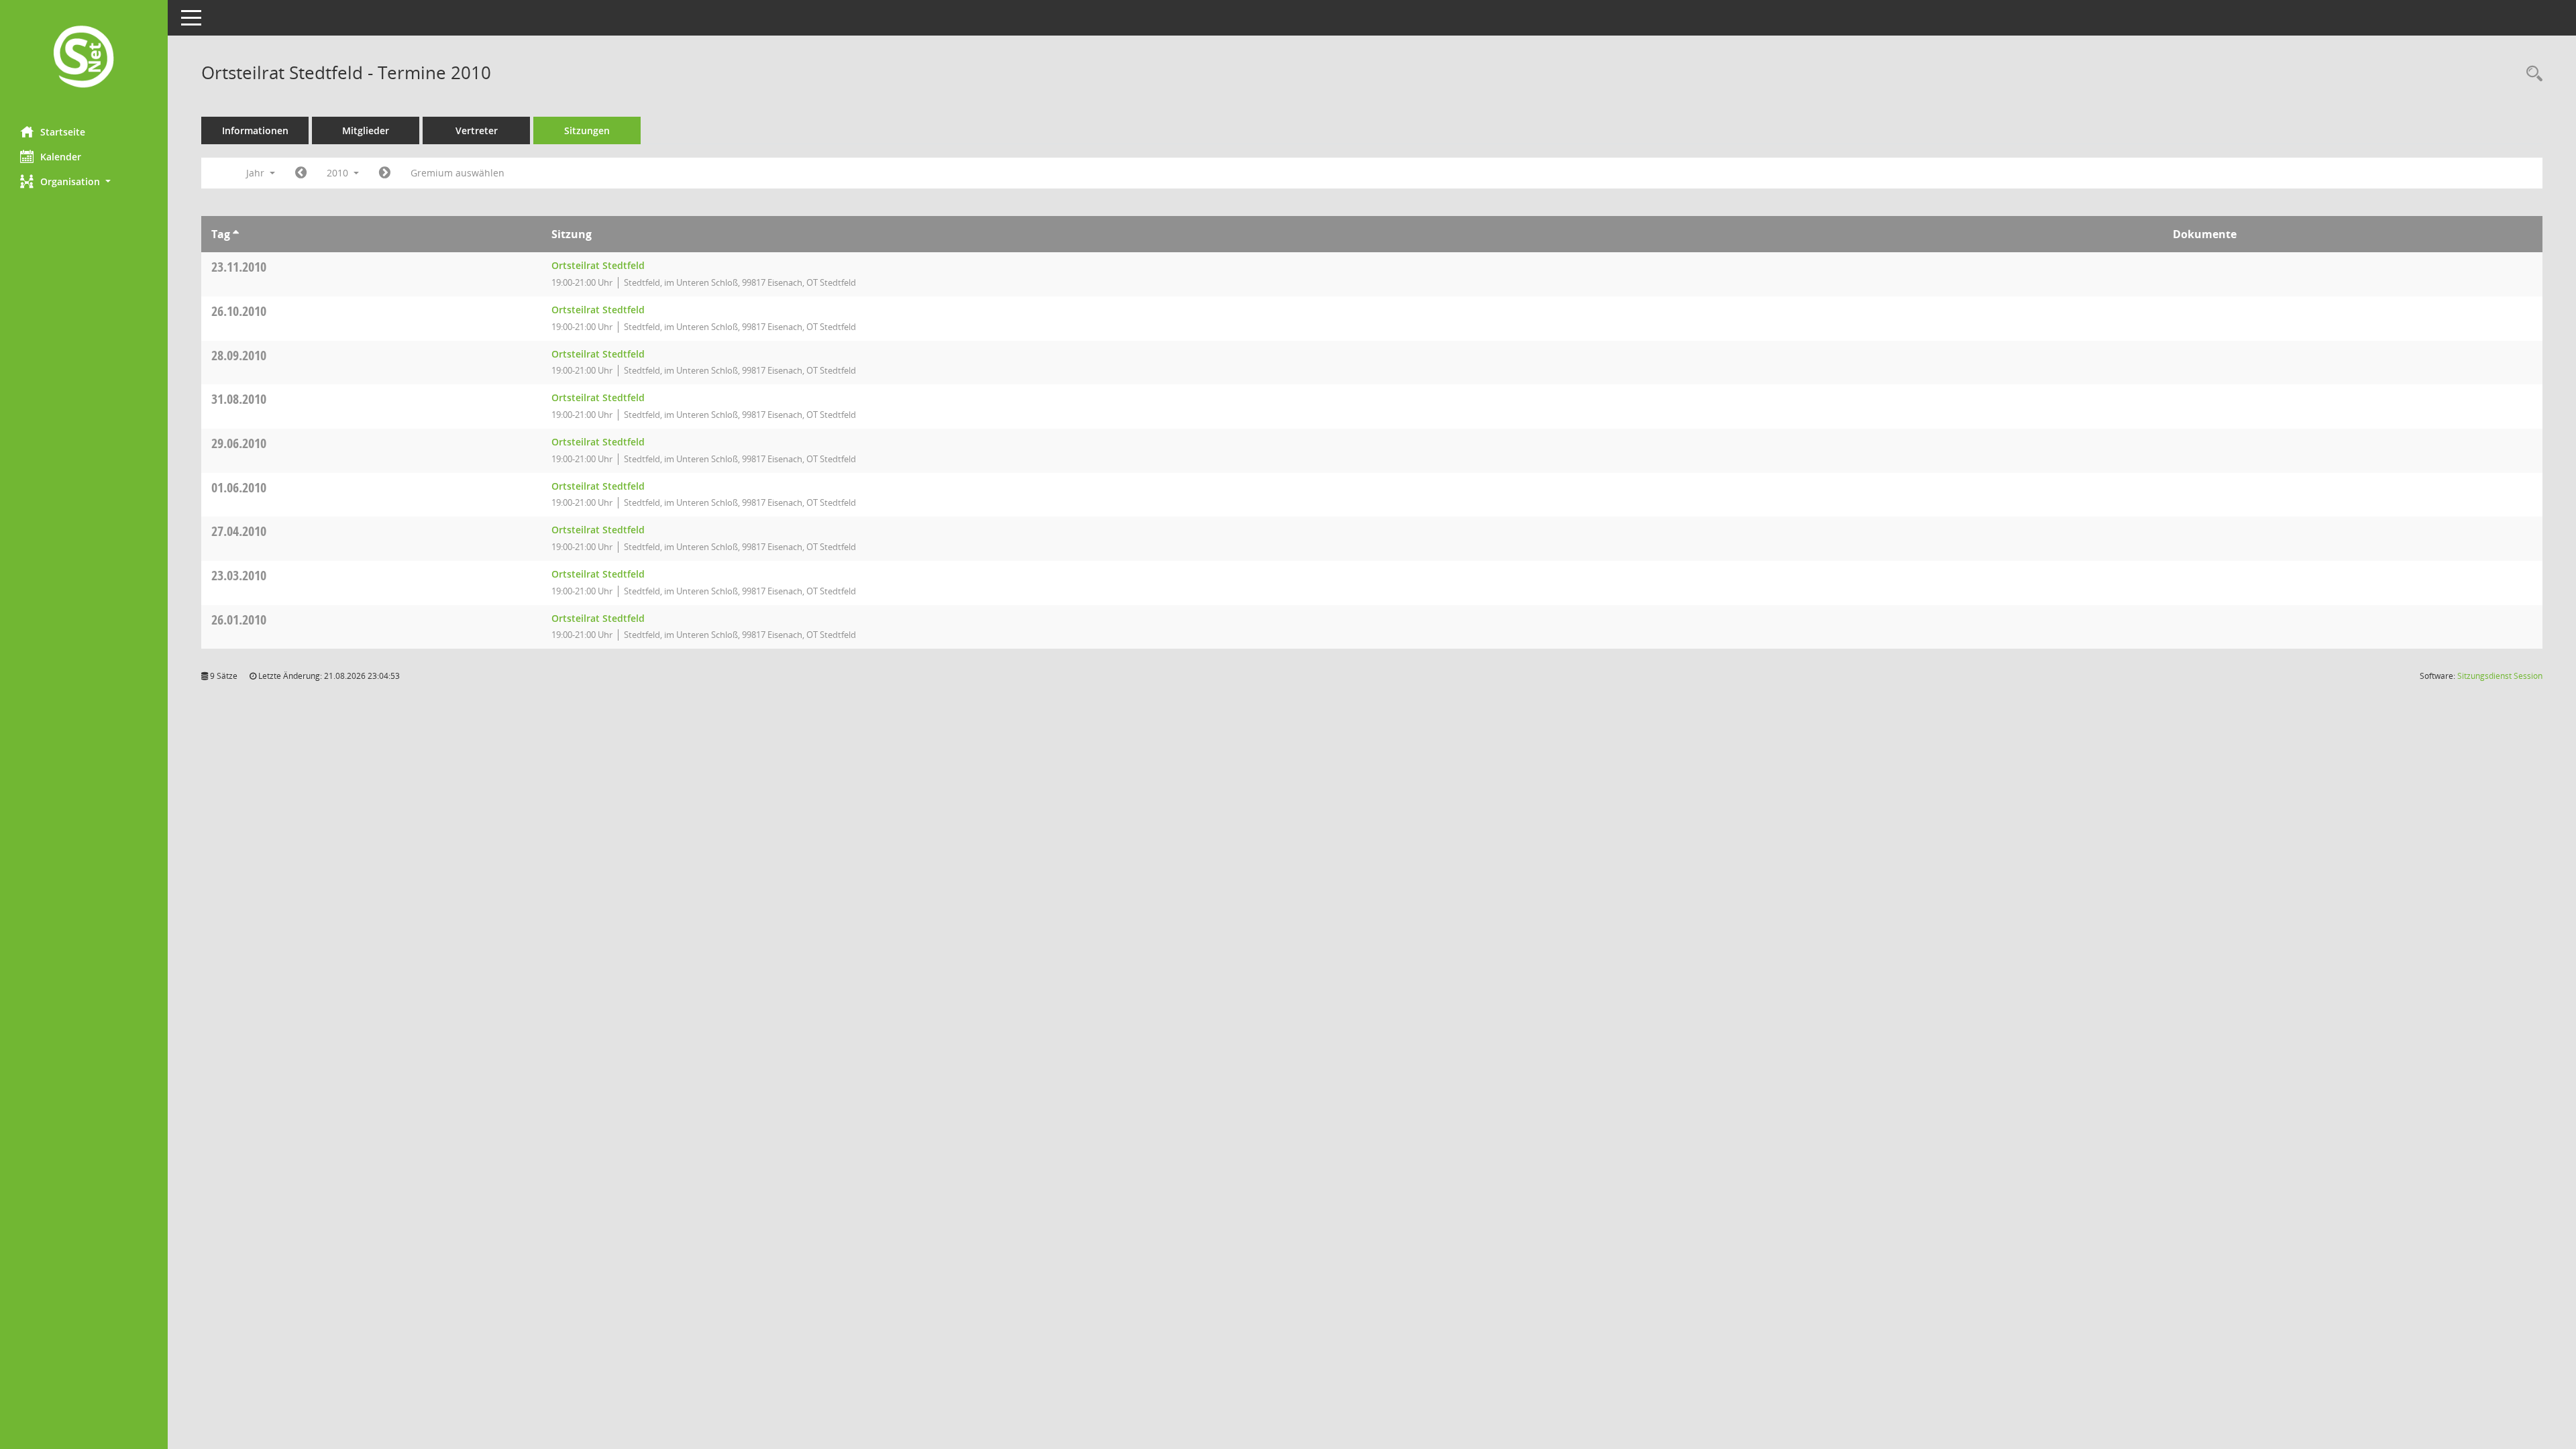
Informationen (255, 130)
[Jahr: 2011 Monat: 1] (385, 173)
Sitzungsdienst (2500, 676)
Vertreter (477, 130)
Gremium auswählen (458, 173)
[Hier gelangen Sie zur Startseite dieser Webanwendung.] (84, 58)
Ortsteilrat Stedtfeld (598, 265)
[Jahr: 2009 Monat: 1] (301, 173)
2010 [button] (339, 173)
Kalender (61, 157)
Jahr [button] (257, 173)
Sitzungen (587, 130)
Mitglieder (366, 130)
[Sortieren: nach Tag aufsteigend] (236, 234)
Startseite (63, 132)
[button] (84, 181)
